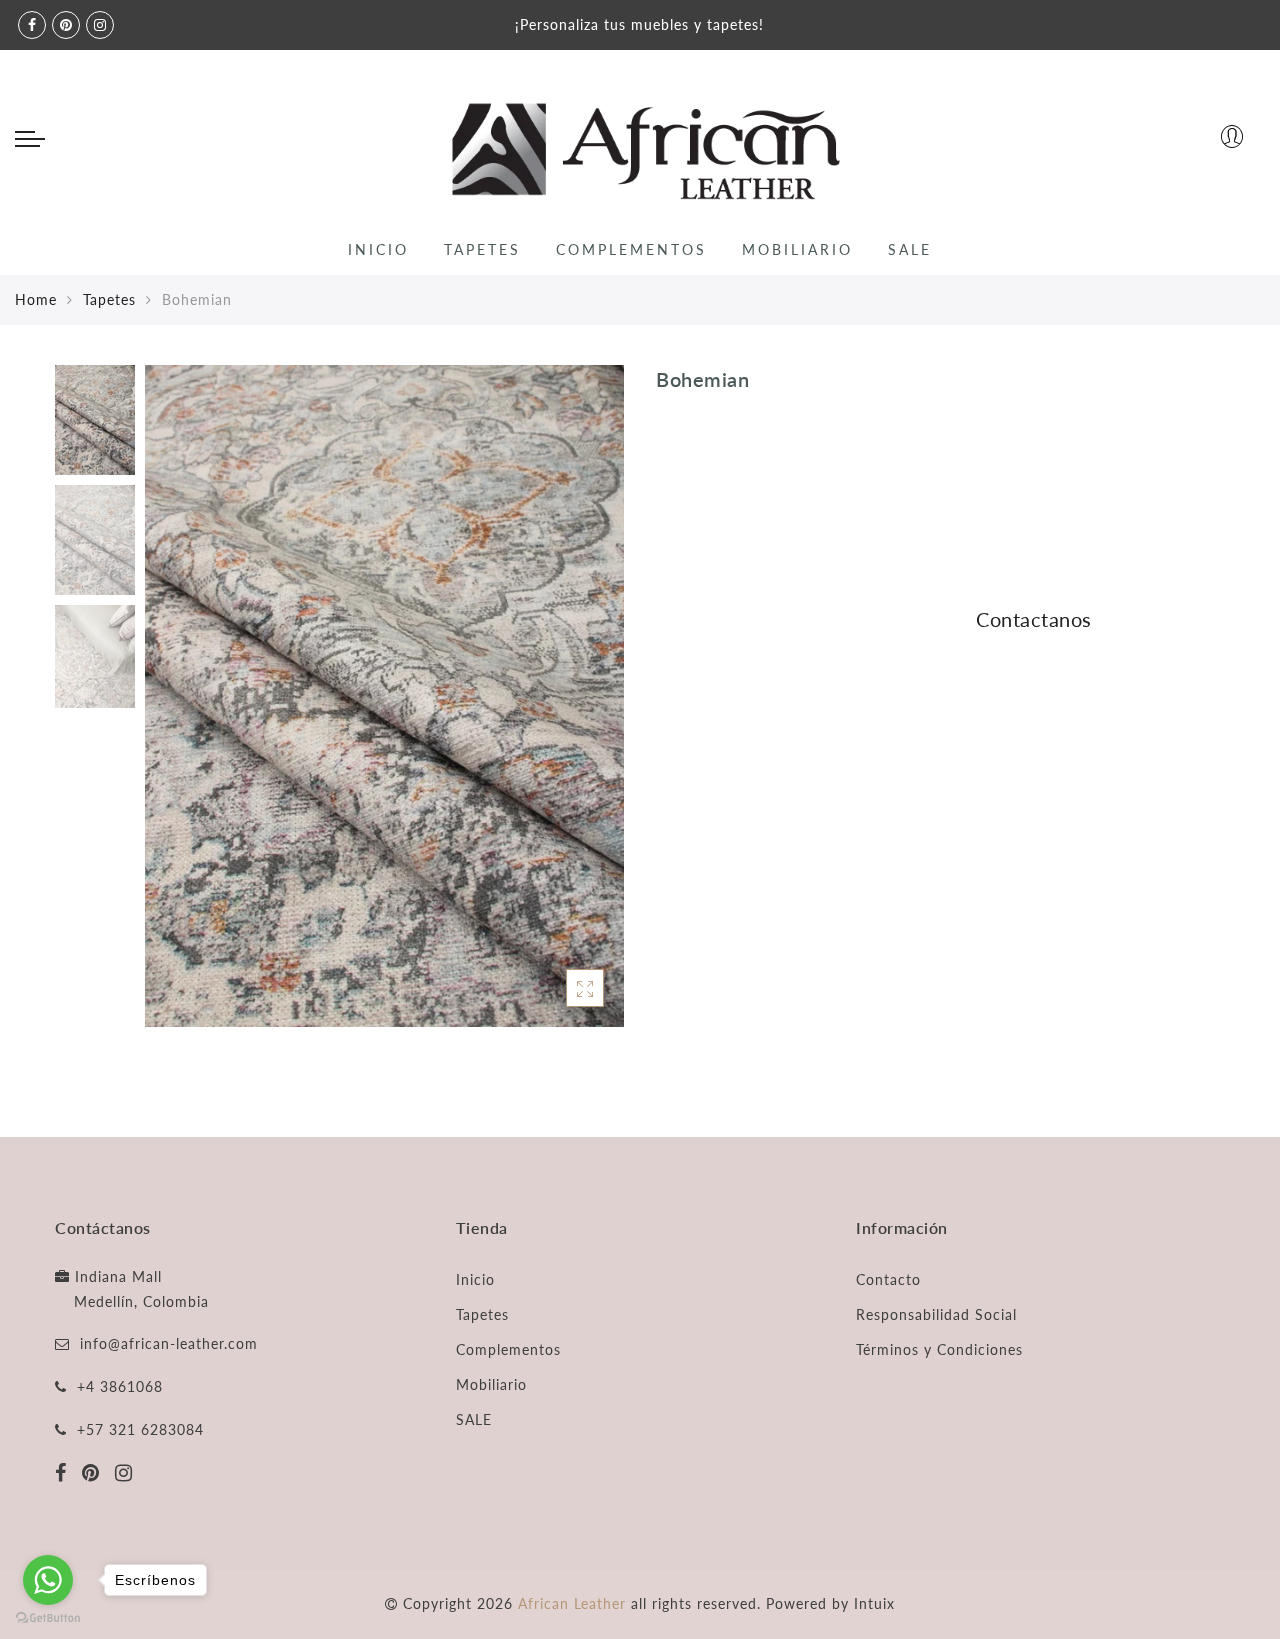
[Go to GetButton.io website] (48, 1618)
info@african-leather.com (169, 1343)
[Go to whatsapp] (48, 1580)
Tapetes (109, 299)
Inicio (475, 1279)
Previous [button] (181, 707)
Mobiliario (491, 1384)
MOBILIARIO (797, 249)
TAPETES (482, 249)
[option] (384, 696)
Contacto (888, 1279)
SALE (910, 249)
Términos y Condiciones (939, 1349)
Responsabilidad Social (936, 1314)
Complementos (508, 1349)
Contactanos (1034, 619)
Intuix (874, 1603)
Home (36, 299)
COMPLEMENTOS (631, 249)
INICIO (378, 249)
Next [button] (562, 708)
